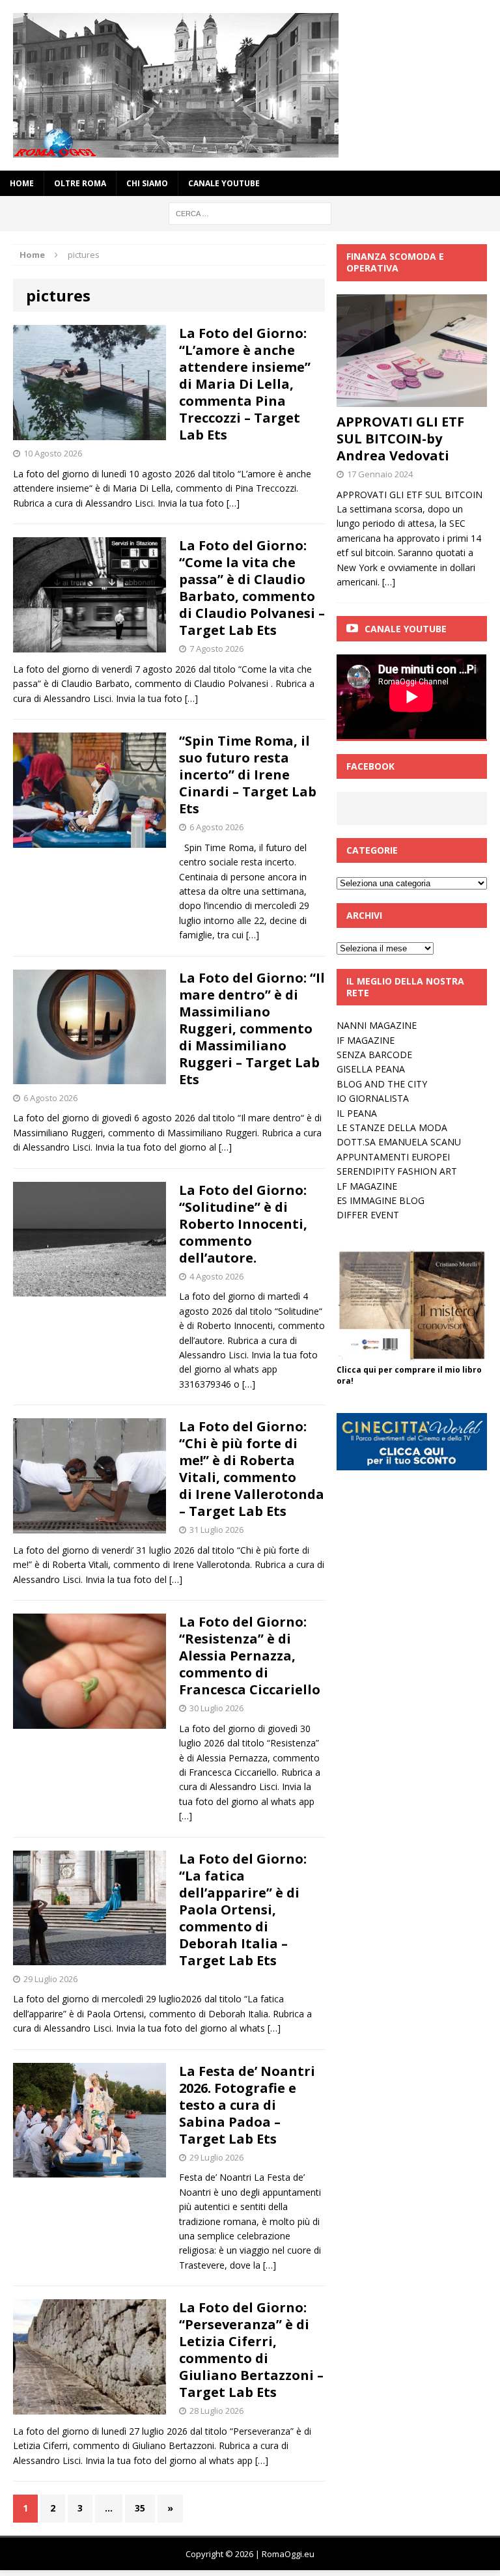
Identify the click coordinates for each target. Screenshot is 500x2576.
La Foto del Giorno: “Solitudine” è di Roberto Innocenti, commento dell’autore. (243, 1224)
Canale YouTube (224, 183)
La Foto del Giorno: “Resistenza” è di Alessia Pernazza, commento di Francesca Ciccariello (250, 1656)
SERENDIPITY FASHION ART (397, 1171)
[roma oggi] (250, 85)
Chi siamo (147, 183)
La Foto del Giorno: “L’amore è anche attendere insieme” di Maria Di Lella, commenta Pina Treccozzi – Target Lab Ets (245, 384)
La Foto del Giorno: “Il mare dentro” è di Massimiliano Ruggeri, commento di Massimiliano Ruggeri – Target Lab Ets (252, 1029)
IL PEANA (357, 1113)
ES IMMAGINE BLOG (381, 1200)
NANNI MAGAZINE (377, 1025)
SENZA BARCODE (374, 1055)
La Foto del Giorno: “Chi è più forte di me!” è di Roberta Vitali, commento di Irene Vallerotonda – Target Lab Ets (252, 1469)
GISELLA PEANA (371, 1069)
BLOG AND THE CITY (382, 1084)
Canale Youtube (406, 629)
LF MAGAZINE (367, 1186)
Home (22, 183)
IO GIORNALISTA (373, 1098)
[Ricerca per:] (250, 213)
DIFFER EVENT (368, 1215)
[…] (233, 503)
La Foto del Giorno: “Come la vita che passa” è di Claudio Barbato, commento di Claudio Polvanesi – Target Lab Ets (252, 588)
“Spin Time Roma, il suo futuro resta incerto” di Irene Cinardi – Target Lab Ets (248, 775)
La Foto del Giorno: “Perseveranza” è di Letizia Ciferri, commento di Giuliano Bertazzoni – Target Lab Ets (251, 2350)
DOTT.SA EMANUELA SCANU (399, 1142)
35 (140, 2508)
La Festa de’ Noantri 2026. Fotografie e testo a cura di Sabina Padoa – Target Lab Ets (247, 2105)
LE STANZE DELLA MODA (392, 1127)
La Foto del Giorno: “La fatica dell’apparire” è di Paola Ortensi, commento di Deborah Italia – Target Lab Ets (243, 1910)
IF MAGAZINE (366, 1040)
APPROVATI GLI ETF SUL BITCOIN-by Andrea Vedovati (400, 439)
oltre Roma (80, 183)
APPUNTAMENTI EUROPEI (393, 1157)
